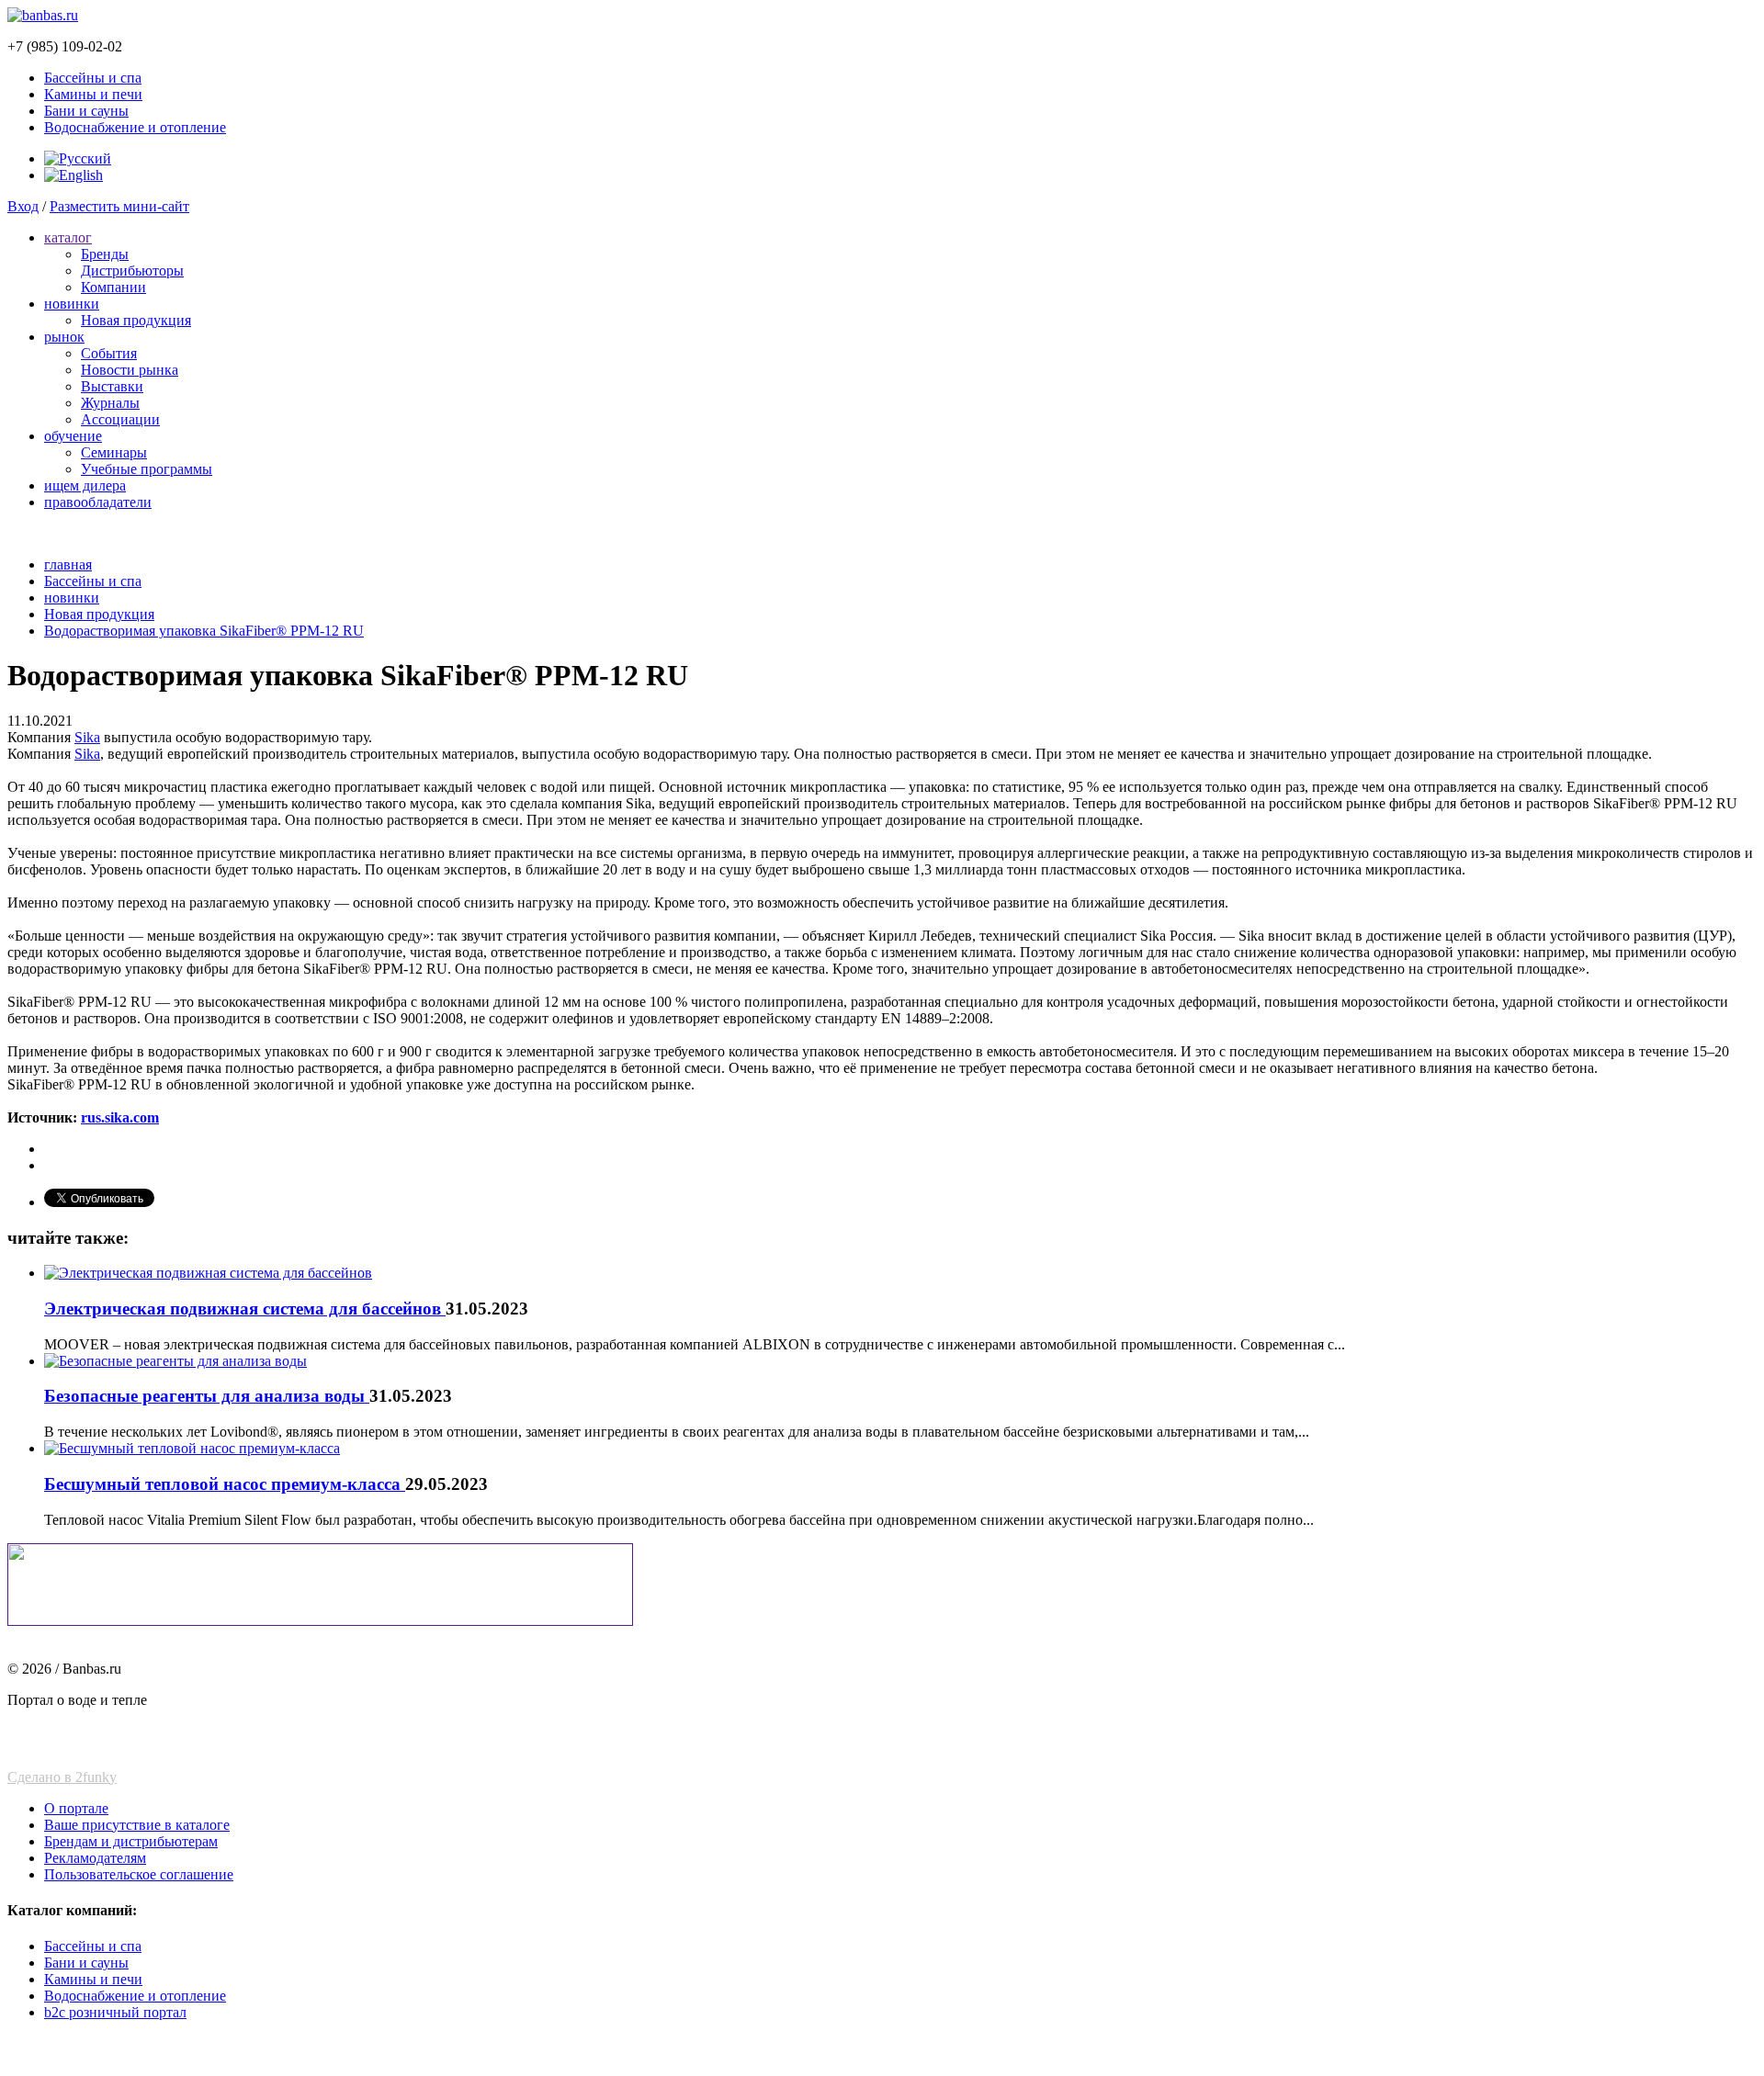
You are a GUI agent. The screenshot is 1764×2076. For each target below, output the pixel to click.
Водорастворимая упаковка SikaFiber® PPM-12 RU (204, 631)
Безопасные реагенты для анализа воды (207, 1396)
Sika (87, 737)
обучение (73, 436)
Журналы (110, 403)
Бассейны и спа (93, 78)
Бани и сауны (86, 111)
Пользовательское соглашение (139, 1874)
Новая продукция (136, 320)
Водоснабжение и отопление (135, 127)
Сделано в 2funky (62, 1777)
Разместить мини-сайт (119, 206)
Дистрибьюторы (132, 271)
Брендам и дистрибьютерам (131, 1841)
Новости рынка (130, 370)
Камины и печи (93, 94)
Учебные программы (147, 469)
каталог (68, 237)
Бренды (105, 254)
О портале (76, 1808)
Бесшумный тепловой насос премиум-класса (225, 1484)
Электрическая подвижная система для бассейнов (245, 1309)
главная (68, 564)
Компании (113, 287)
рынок (64, 337)
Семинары (114, 452)
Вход (23, 206)
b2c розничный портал (115, 2012)
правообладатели (98, 502)
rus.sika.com (120, 1117)
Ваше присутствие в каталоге (137, 1825)
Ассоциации (120, 419)
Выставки (112, 386)
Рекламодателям (95, 1858)
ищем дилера (85, 485)
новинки (72, 304)
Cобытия (109, 353)
